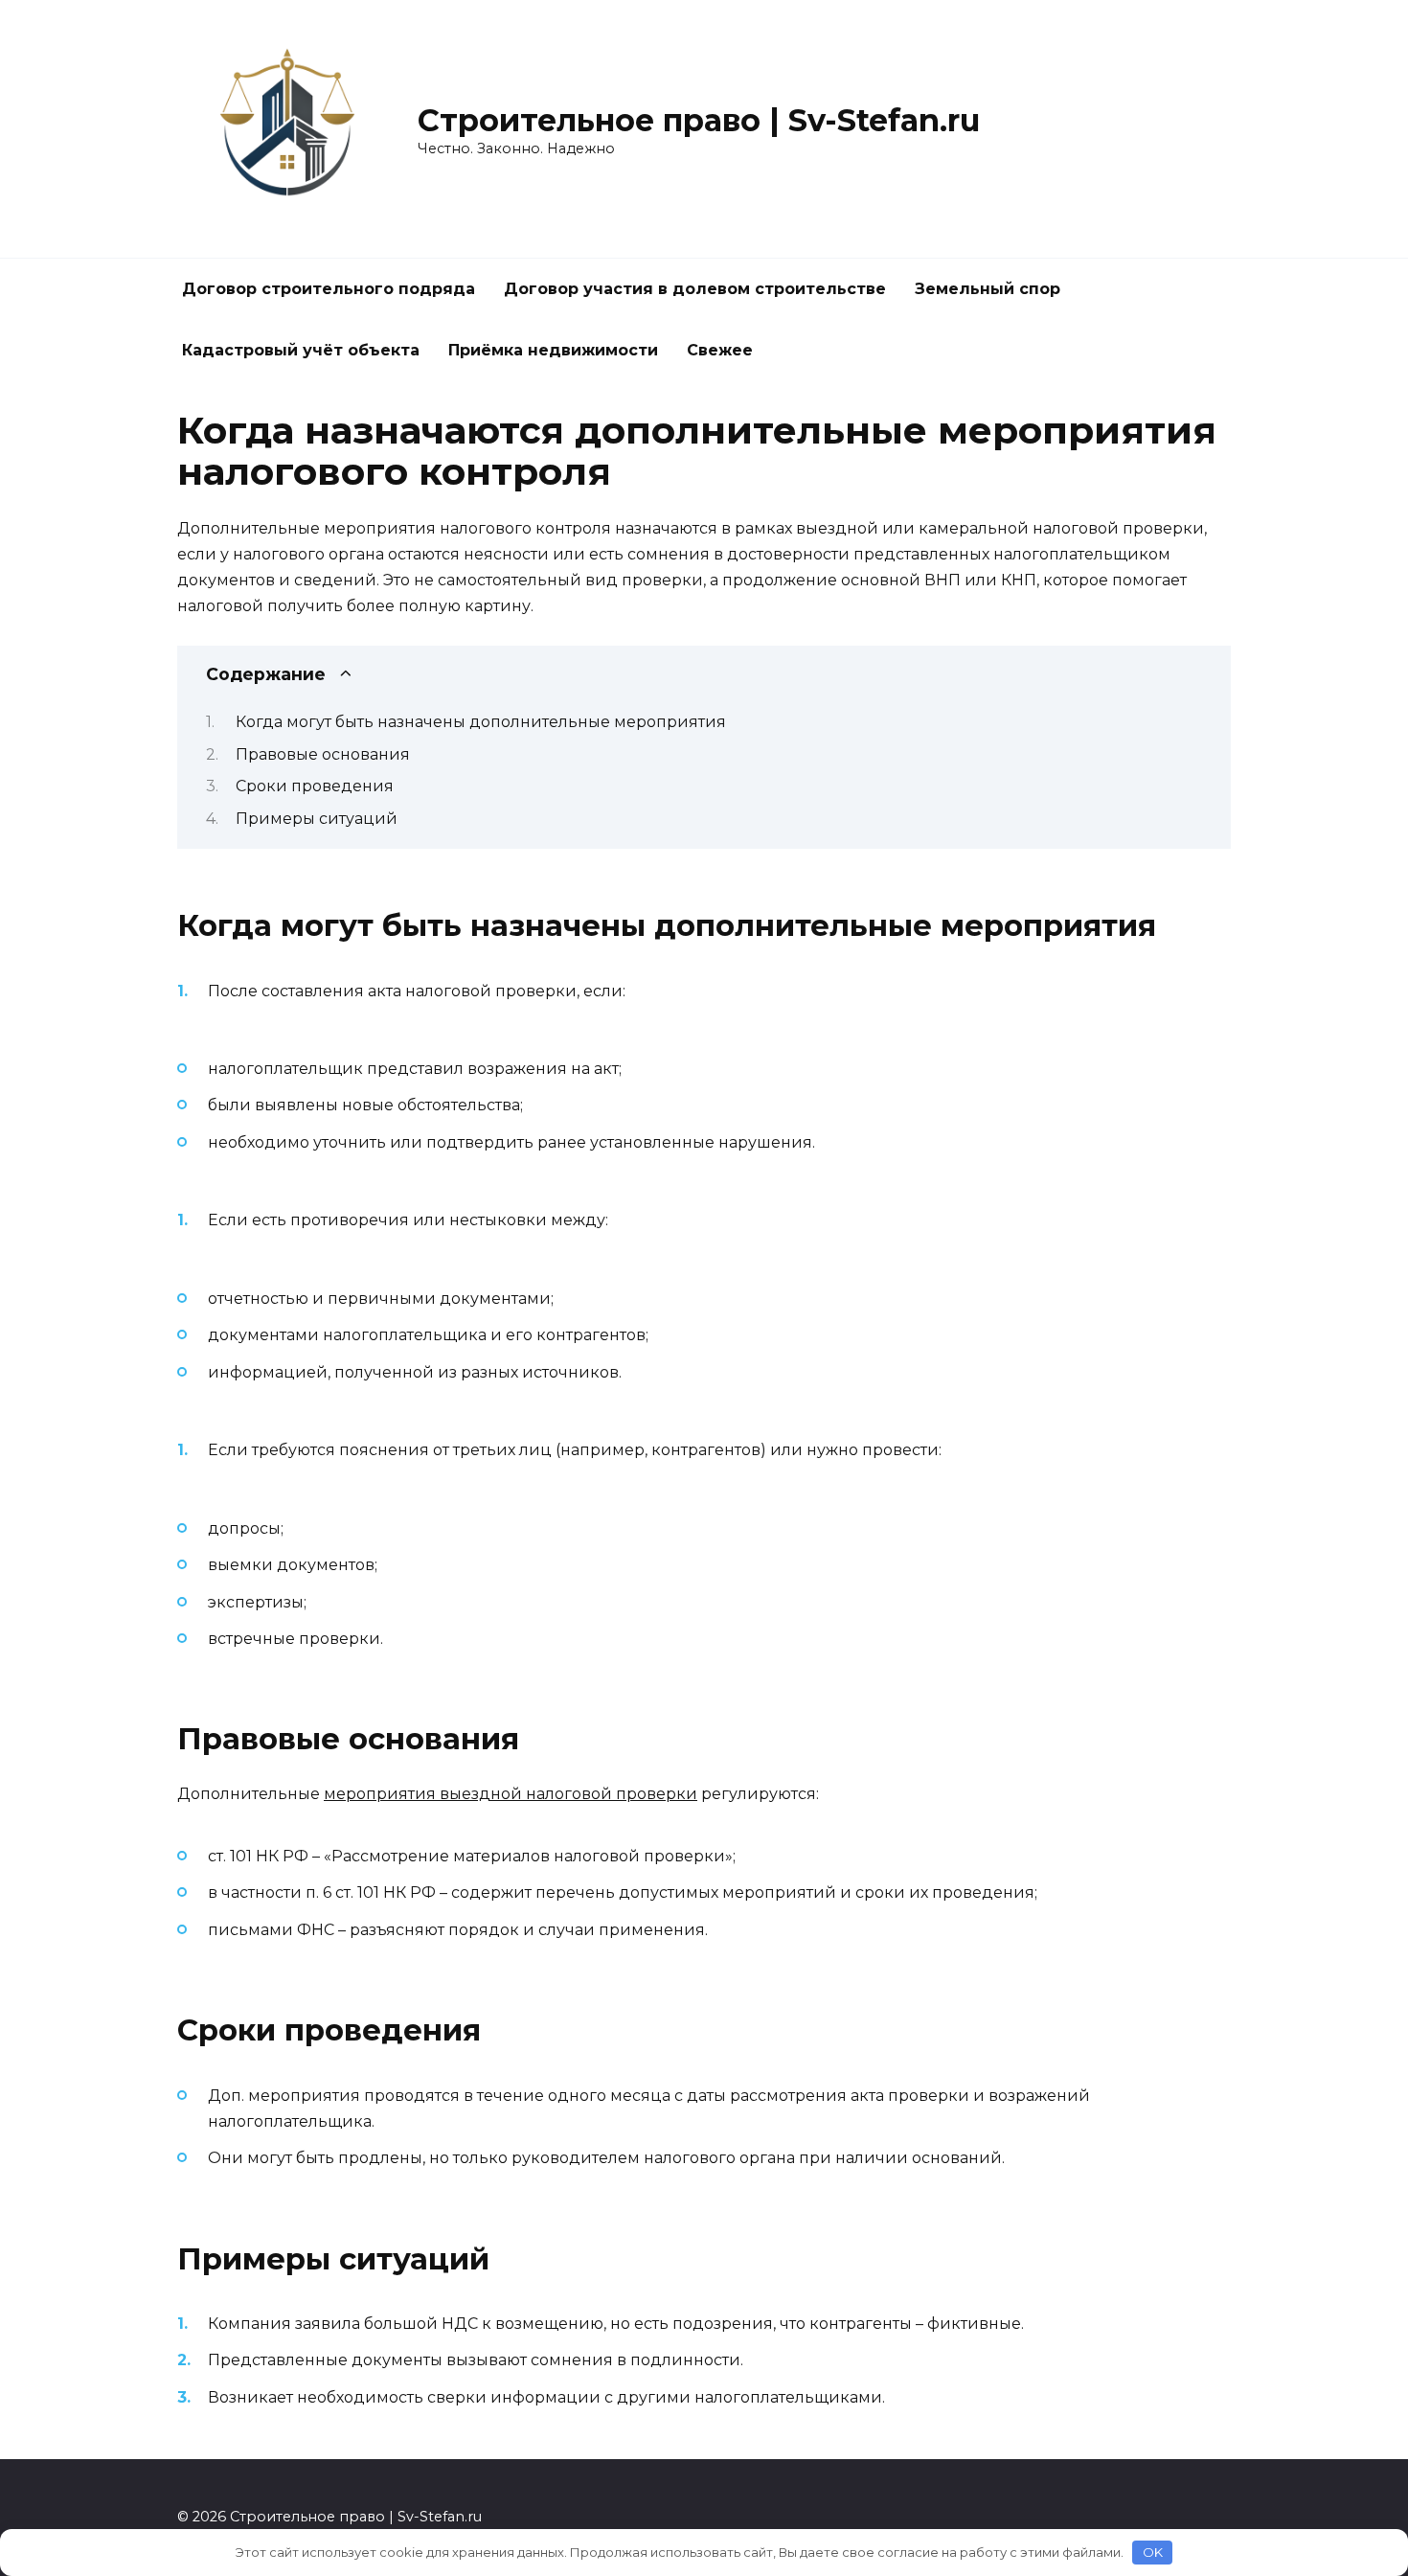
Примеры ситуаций (317, 819)
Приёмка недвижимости (553, 350)
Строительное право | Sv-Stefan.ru (699, 120)
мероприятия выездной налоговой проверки (511, 1794)
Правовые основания (323, 754)
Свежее (720, 350)
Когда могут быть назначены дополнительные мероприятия (481, 722)
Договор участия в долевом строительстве (695, 289)
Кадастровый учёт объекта (301, 350)
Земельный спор (988, 289)
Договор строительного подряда (329, 289)
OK (1153, 2552)
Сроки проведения (315, 786)
